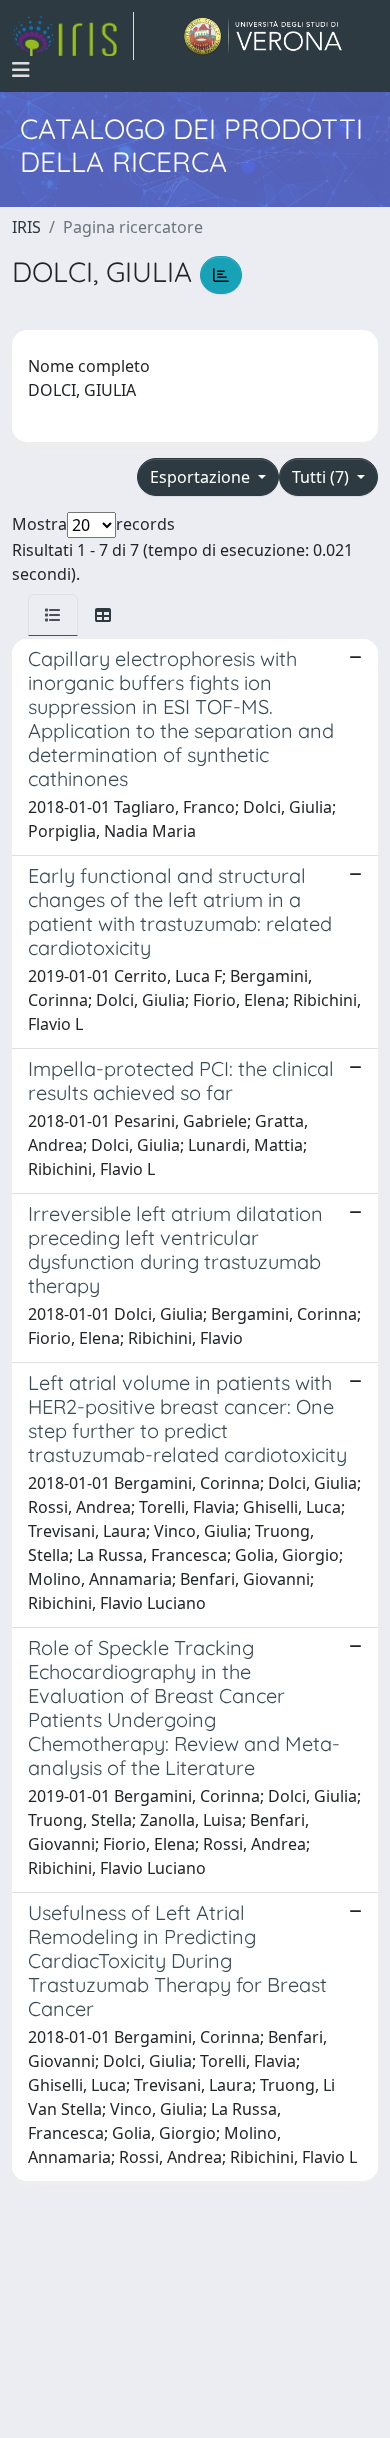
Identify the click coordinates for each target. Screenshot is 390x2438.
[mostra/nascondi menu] (21, 70)
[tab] (53, 615)
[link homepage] (73, 36)
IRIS (26, 227)
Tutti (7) (322, 477)
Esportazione (202, 477)
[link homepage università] (263, 36)
